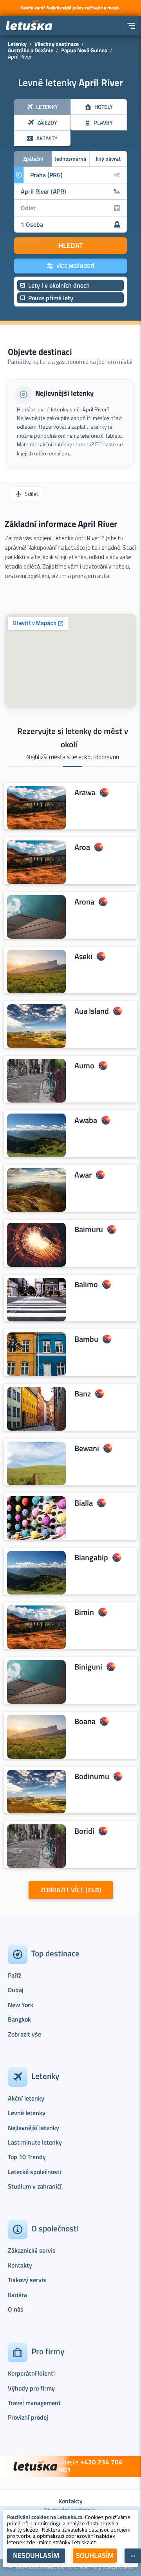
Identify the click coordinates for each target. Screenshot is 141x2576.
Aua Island (92, 1011)
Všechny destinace (57, 44)
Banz (83, 1394)
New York (21, 2005)
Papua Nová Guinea (84, 50)
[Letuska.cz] (29, 26)
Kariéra (17, 2295)
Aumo (84, 1066)
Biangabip (91, 1558)
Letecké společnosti (34, 2172)
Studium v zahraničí (35, 2186)
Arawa (85, 793)
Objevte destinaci (40, 352)
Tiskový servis (27, 2280)
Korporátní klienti (31, 2373)
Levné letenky (27, 2113)
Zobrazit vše (24, 2034)
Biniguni (88, 1667)
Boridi (84, 1831)
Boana (85, 1722)
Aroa (82, 847)
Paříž (14, 1975)
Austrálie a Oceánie (31, 50)
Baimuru (89, 1230)
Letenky (17, 44)
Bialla (84, 1503)
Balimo (86, 1284)
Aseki (83, 956)
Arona (84, 902)
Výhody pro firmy (31, 2388)
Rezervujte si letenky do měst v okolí (73, 738)
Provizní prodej (28, 2417)
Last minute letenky (35, 2142)
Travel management (34, 2403)
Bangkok (19, 2019)
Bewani (87, 1448)
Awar (83, 1175)
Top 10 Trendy (27, 2157)
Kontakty (20, 2265)
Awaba (86, 1121)
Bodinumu (92, 1776)
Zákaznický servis (32, 2250)
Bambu (86, 1339)
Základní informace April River (61, 524)
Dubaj (16, 1990)
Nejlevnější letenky (64, 393)
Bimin (84, 1613)
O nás (16, 2309)
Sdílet (31, 494)
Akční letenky (26, 2098)
